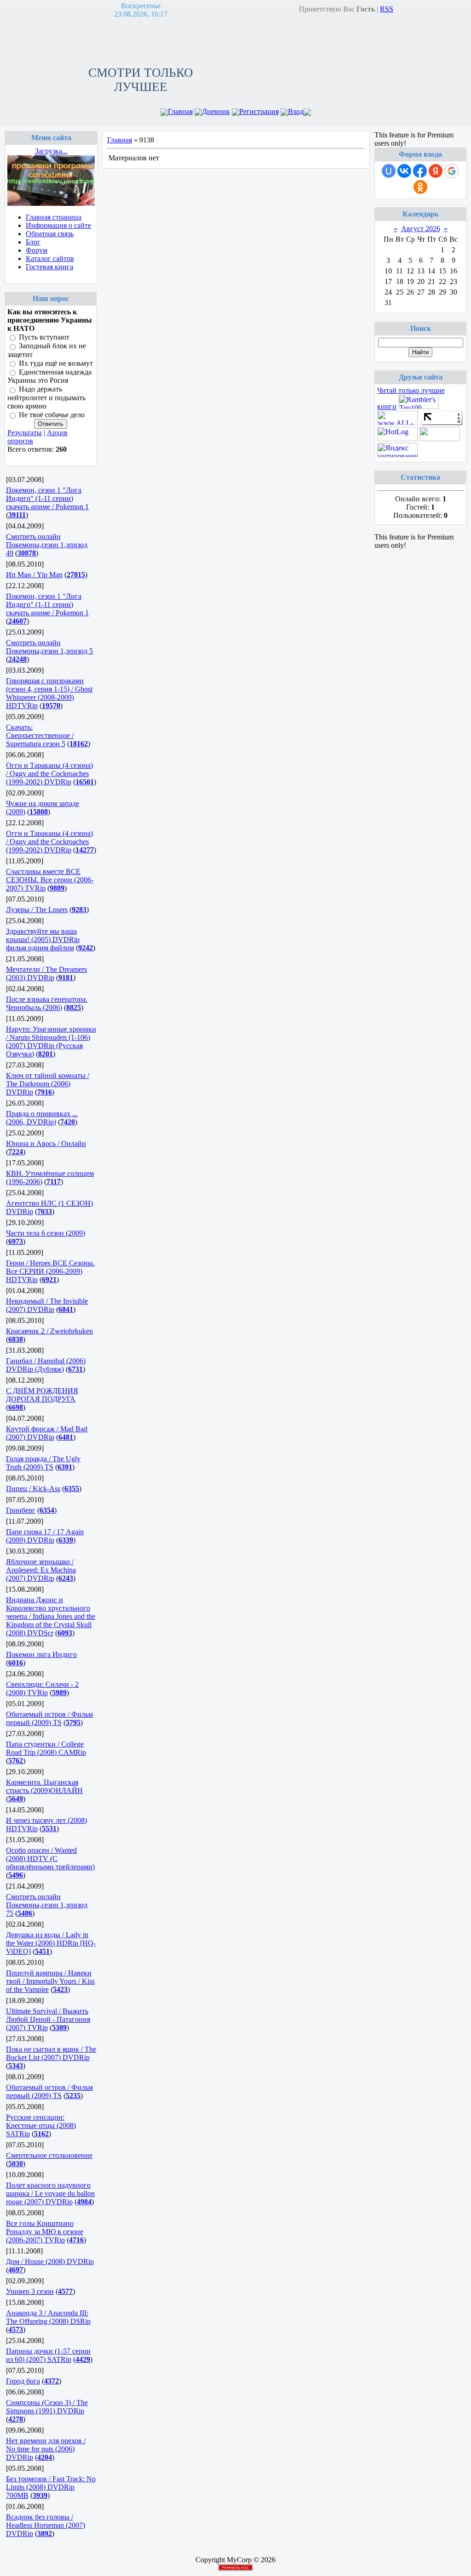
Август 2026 (421, 229)
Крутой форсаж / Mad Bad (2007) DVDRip (47, 1433)
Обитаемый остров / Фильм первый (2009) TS (49, 1718)
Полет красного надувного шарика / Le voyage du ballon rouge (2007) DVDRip (50, 2193)
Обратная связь (50, 234)
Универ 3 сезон (30, 2291)
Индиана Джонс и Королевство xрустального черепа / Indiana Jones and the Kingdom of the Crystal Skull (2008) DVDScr (51, 1616)
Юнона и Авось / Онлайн (46, 1143)
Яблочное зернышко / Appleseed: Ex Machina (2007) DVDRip (41, 1570)
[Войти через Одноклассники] (420, 187)
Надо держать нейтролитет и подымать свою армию (46, 398)
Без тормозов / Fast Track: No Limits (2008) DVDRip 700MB (51, 2487)
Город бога (23, 2381)
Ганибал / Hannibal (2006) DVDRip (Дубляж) (46, 1365)
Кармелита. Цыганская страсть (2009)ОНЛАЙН (44, 1786)
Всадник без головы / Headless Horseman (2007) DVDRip (46, 2525)
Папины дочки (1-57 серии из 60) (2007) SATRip (48, 2355)
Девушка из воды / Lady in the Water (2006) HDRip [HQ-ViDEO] (51, 1943)
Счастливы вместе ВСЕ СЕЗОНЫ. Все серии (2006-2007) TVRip (50, 880)
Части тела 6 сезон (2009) (46, 1233)
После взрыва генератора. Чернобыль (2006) (47, 1003)
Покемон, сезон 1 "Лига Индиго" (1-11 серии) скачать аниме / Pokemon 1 (47, 498)
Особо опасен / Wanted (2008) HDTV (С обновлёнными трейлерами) (50, 1858)
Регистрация (259, 111)
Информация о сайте (58, 225)
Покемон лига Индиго (41, 1654)
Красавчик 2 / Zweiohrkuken (49, 1331)
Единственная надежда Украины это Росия (49, 376)
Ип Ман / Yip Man (34, 575)
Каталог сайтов (50, 258)
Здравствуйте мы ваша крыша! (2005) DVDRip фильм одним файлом (43, 939)
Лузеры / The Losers (37, 910)
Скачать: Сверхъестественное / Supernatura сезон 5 (40, 735)
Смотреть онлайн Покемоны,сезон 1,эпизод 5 (49, 647)
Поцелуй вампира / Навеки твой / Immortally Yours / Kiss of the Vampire (50, 1981)
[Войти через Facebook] (420, 171)
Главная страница (54, 217)
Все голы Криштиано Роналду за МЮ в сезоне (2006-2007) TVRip (45, 2232)
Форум (37, 250)
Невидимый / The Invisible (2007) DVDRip (47, 1305)
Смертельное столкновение (49, 2155)
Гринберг (21, 1510)
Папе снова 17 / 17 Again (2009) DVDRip (45, 1536)
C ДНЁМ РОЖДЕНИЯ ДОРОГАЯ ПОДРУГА (42, 1395)
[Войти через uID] (389, 171)
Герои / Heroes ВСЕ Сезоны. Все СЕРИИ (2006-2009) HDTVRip (50, 1271)
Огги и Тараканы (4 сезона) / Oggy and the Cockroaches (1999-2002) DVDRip (49, 774)
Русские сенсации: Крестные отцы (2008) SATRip (41, 2125)
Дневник (216, 111)
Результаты (25, 433)
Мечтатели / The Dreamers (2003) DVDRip (46, 973)
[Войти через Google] (452, 171)
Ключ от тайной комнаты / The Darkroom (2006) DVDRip (48, 1084)
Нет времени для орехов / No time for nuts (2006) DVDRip (46, 2449)
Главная (180, 111)
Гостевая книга (49, 267)
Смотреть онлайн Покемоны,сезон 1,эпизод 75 (47, 1905)
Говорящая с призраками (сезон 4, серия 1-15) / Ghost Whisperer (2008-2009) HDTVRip (49, 693)
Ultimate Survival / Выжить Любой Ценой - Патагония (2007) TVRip (48, 2019)
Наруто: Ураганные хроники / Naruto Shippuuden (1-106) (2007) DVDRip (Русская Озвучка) (51, 1041)
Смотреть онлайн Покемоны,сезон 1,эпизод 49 (47, 545)
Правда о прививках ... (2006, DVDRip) (42, 1118)
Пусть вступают (44, 337)
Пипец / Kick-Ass (33, 1489)
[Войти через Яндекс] (436, 171)
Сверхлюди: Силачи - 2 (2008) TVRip (42, 1688)
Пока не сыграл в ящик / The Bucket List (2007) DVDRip (51, 2053)
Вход (296, 111)
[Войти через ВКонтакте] (404, 171)
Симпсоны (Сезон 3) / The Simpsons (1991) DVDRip (47, 2407)
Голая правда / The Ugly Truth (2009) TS (43, 1463)
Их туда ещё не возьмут (56, 363)
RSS (387, 9)
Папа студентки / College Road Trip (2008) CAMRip (46, 1748)
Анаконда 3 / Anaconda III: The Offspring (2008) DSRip (48, 2317)
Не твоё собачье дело (52, 415)
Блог (33, 242)
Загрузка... (51, 151)
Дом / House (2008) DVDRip (50, 2261)
